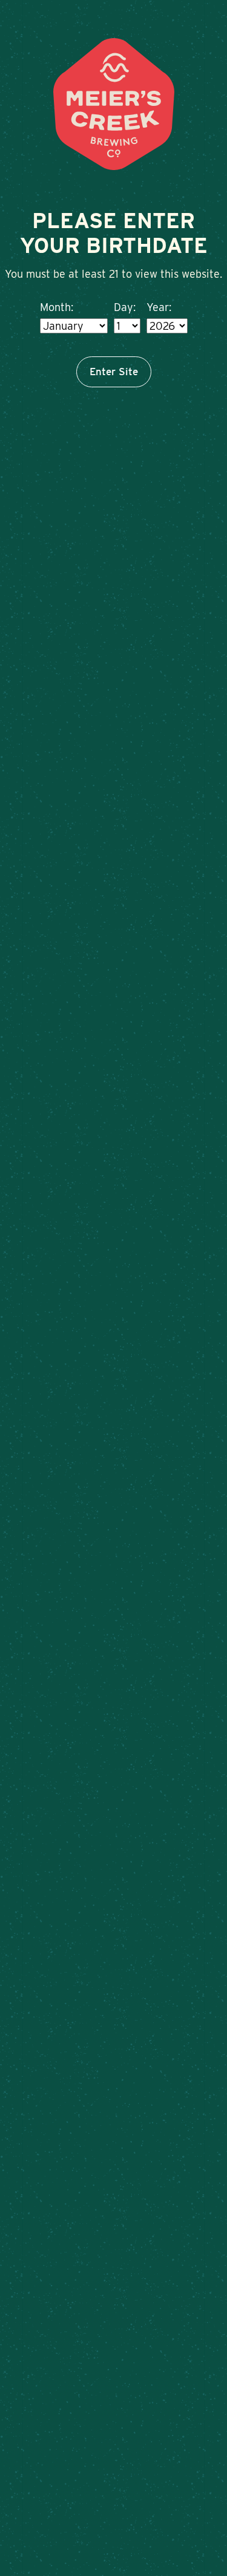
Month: (57, 307)
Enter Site (114, 372)
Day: (125, 307)
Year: (159, 307)
